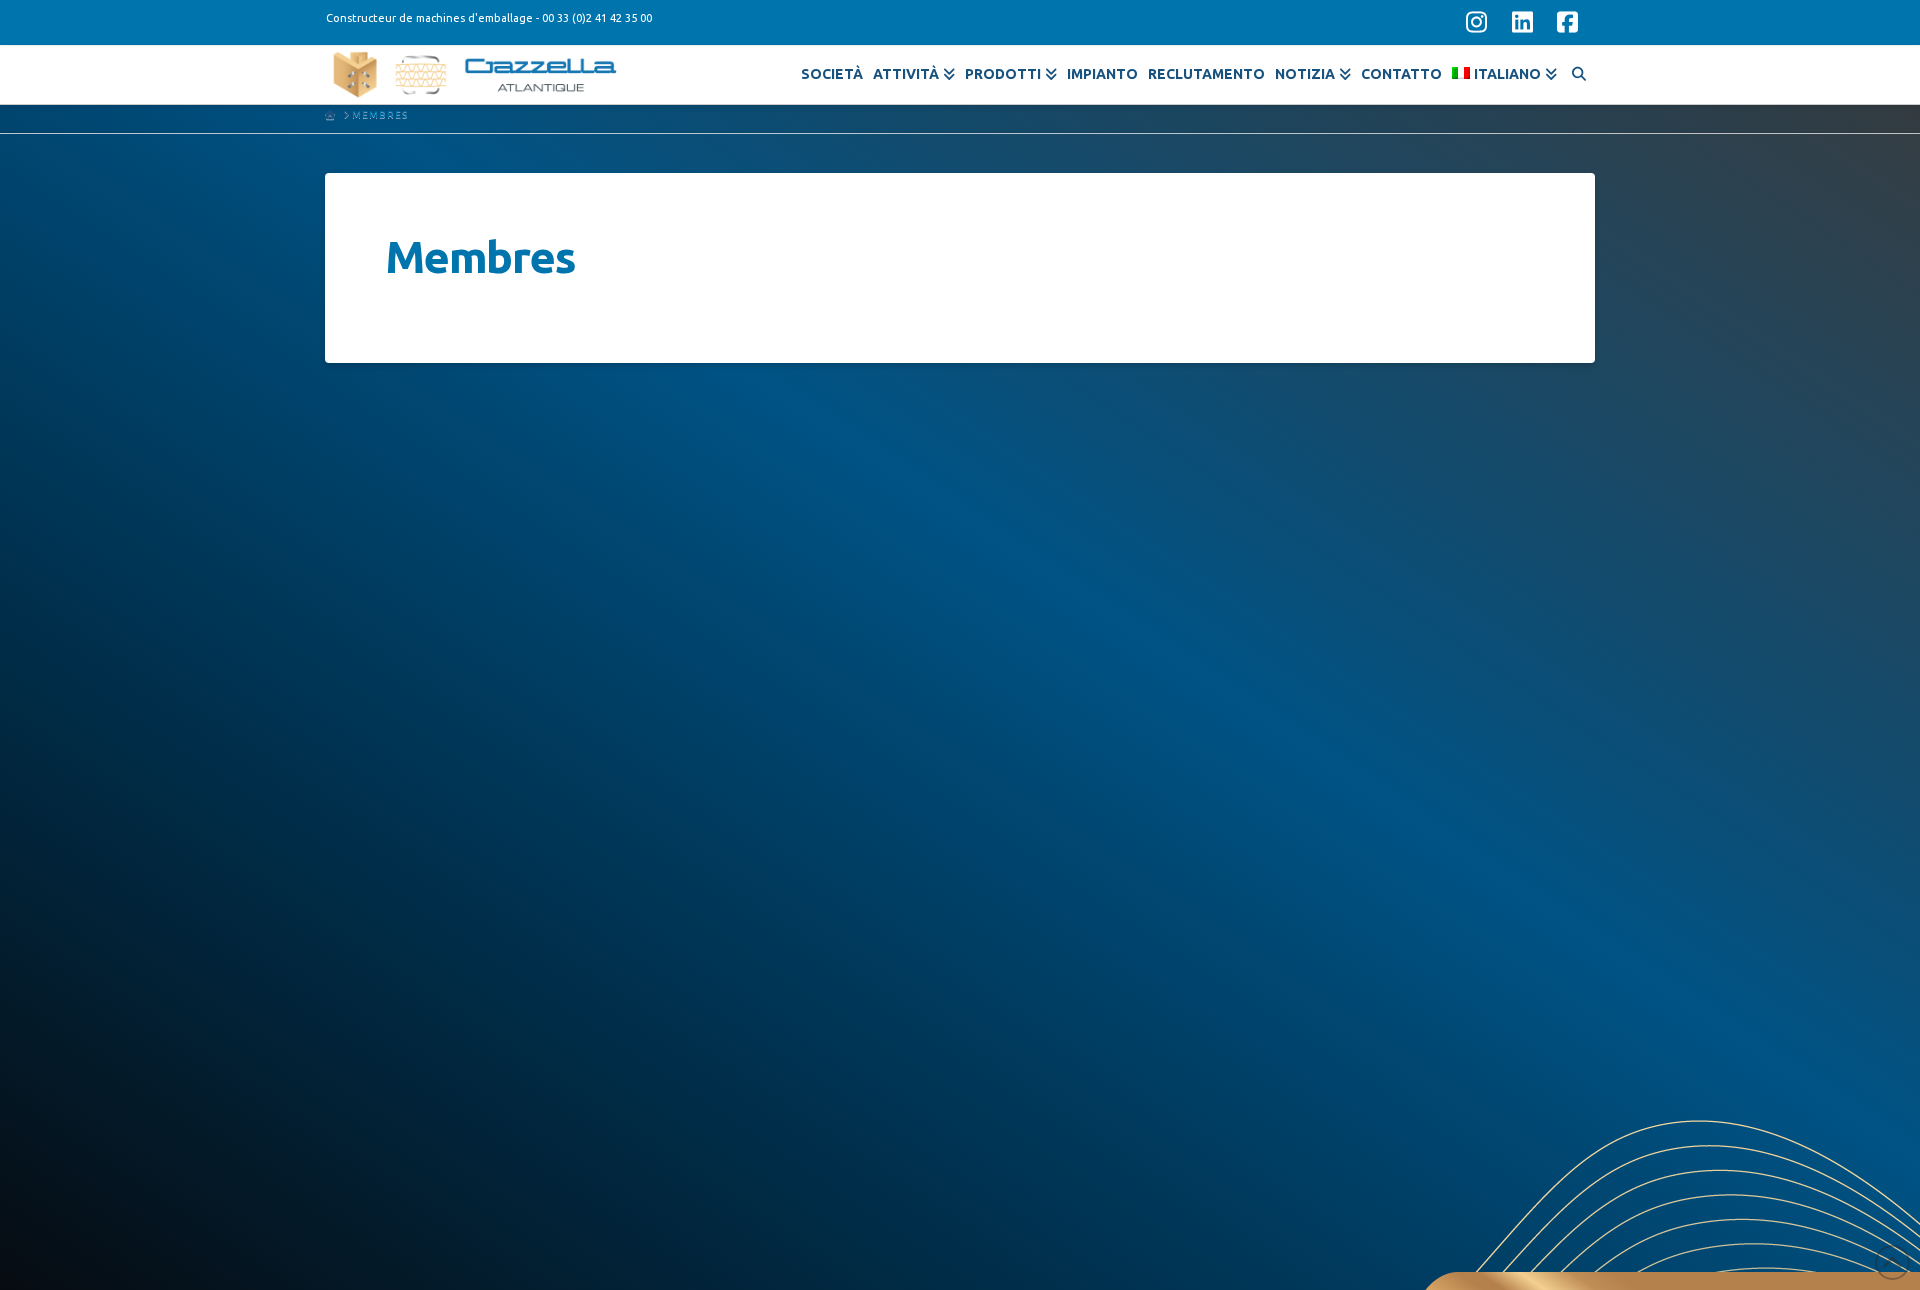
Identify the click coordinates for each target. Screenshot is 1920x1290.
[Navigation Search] (1578, 71)
